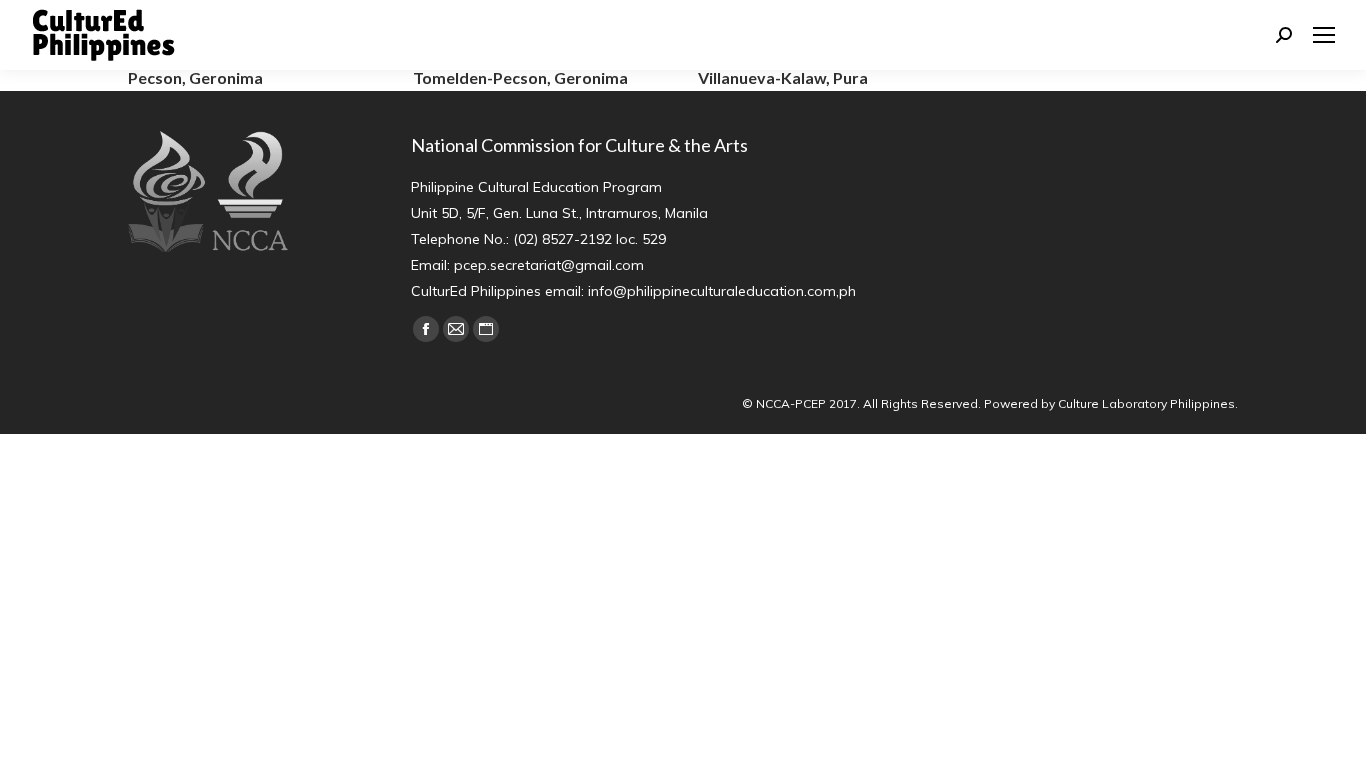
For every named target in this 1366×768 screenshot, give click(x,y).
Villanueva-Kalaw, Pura (783, 77)
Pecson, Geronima (195, 77)
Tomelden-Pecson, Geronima (520, 77)
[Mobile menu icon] (1324, 35)
